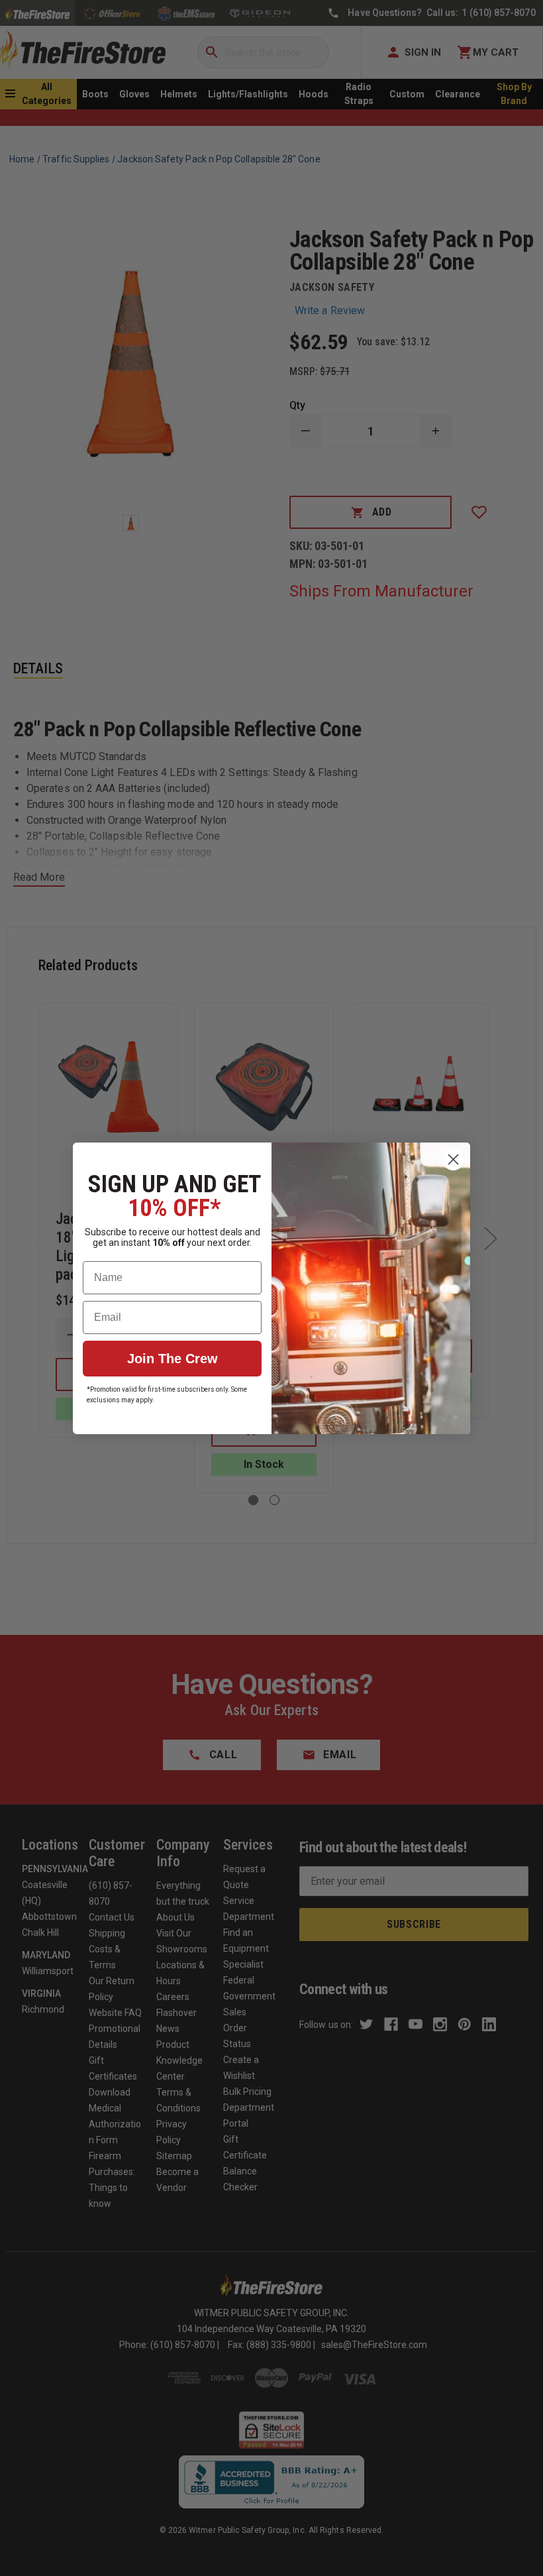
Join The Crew (173, 1359)
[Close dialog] (453, 1159)
